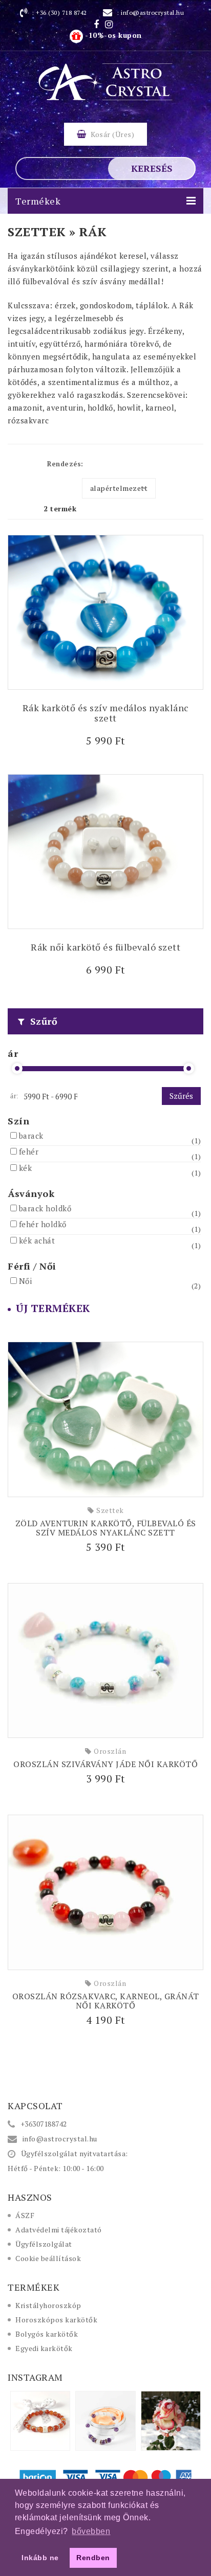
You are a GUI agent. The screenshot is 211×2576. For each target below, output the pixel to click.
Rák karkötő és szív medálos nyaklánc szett (106, 713)
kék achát (37, 1240)
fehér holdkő (43, 1224)
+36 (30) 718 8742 (61, 13)
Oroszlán (110, 1751)
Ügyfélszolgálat (44, 2244)
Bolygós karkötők (47, 2334)
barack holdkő (45, 1208)
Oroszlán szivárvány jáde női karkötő (105, 1764)
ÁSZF (25, 2215)
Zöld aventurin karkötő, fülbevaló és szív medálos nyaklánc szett (106, 1528)
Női (26, 1281)
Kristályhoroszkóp (48, 2305)
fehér (29, 1151)
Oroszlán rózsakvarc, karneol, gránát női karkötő (106, 2001)
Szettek (110, 1510)
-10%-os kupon (112, 35)
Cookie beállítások (48, 2258)
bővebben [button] (91, 2531)
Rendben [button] (93, 2558)
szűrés (181, 1096)
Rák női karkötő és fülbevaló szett (105, 947)
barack (31, 1136)
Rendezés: (65, 464)
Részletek (105, 739)
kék (26, 1168)
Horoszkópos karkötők (56, 2320)
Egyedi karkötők (44, 2348)
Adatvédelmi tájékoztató (59, 2230)
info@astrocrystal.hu (152, 13)
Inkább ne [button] (40, 2558)
